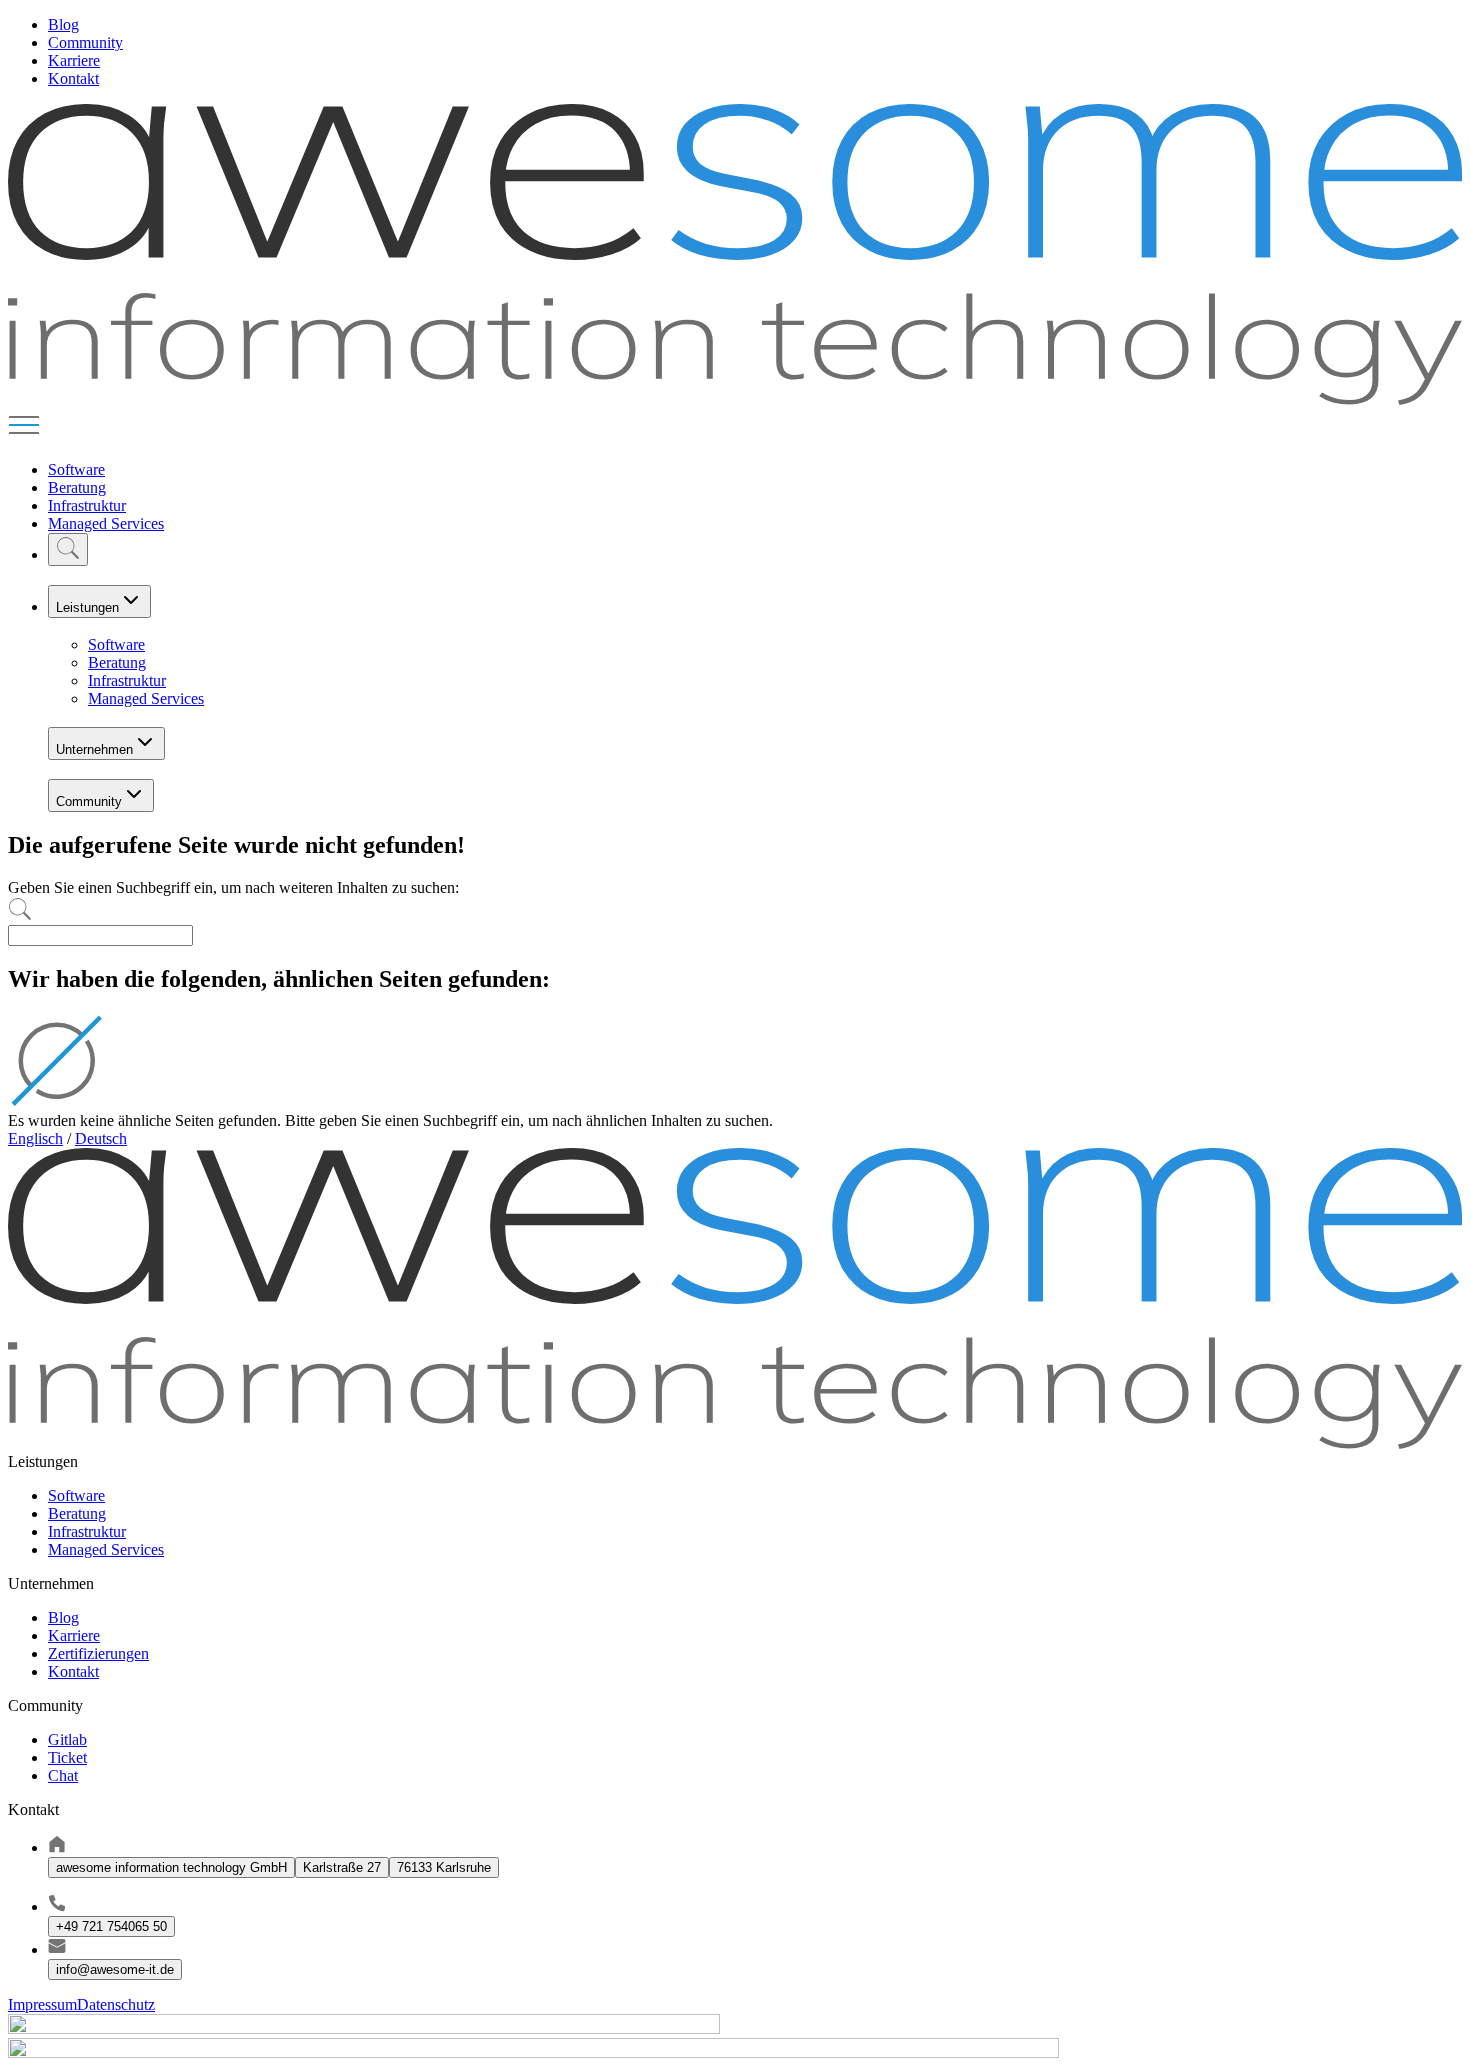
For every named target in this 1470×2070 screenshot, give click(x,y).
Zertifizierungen (98, 1653)
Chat (63, 1775)
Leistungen (87, 607)
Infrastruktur (87, 505)
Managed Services (106, 523)
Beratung (77, 487)
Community (85, 42)
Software (76, 469)
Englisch (35, 1138)
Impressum (42, 2004)
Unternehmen (94, 749)
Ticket (67, 1757)
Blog (63, 24)
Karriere (74, 60)
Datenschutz (116, 2004)
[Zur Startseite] (735, 399)
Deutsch (101, 1138)
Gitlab (67, 1739)
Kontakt (73, 78)
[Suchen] (68, 549)
